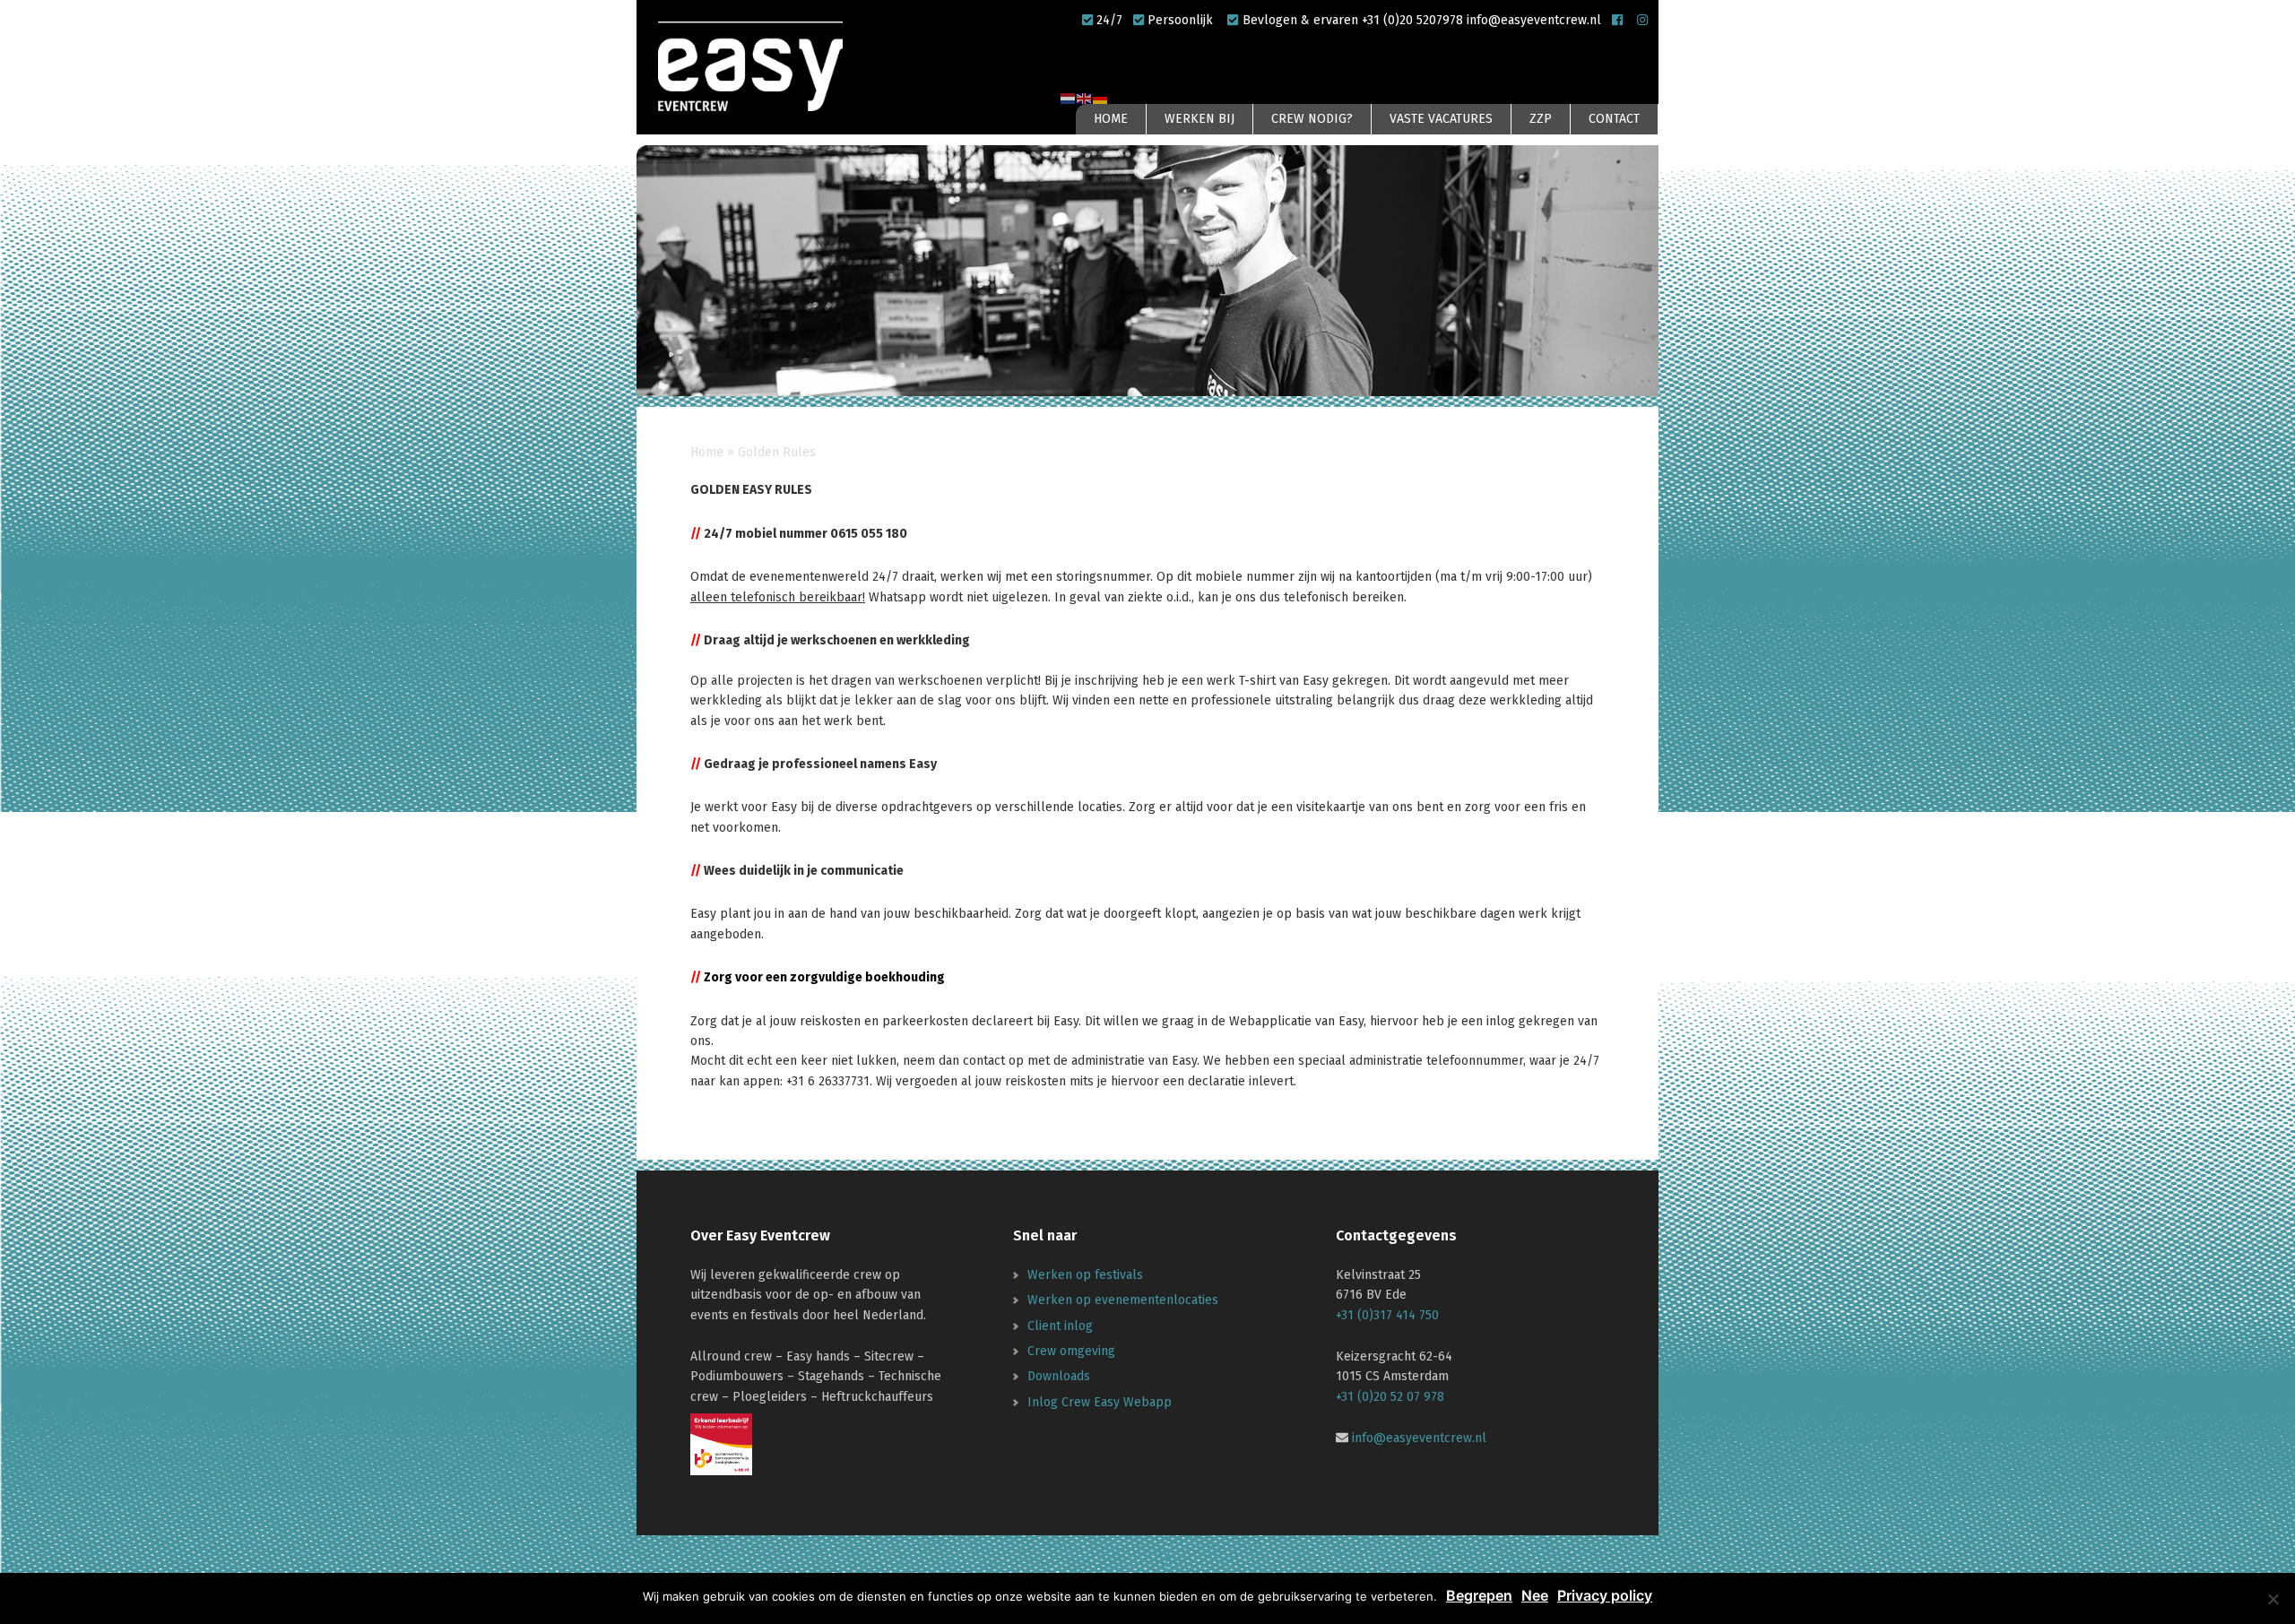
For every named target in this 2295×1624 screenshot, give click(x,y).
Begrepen (1479, 1595)
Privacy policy (1605, 1595)
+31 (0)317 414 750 (1387, 1315)
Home (707, 452)
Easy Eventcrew (753, 66)
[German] (1101, 97)
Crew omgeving (1071, 1351)
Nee (1535, 1595)
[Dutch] (1069, 97)
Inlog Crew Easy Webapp (1100, 1402)
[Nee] (2273, 1599)
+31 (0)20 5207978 (1414, 20)
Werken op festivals (1085, 1275)
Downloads (1059, 1376)
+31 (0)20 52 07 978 (1390, 1397)
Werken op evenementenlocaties (1123, 1300)
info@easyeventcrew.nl (1534, 20)
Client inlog (1060, 1326)
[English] (1085, 97)
